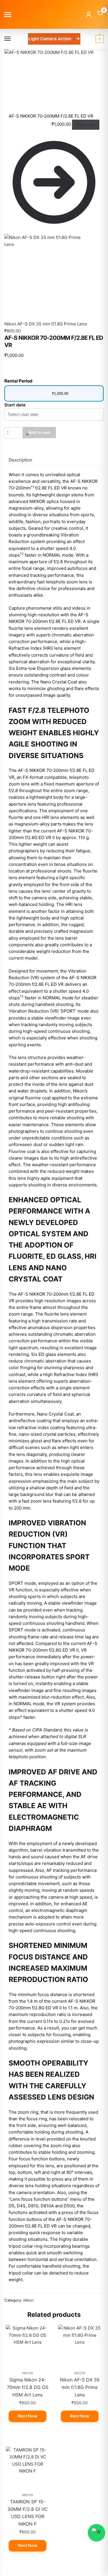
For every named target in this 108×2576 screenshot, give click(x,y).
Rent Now (28, 2416)
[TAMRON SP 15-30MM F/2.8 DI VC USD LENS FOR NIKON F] (28, 2468)
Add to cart (86, 125)
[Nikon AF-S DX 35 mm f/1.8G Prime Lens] (80, 2346)
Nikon (29, 2300)
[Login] (89, 14)
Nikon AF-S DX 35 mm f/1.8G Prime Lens (80, 2387)
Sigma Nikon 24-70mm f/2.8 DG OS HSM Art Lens (28, 2387)
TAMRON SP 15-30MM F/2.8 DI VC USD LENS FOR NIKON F (28, 2513)
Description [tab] (20, 460)
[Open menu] (8, 15)
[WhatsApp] (96, 2533)
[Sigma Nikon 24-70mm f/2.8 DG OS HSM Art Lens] (28, 2346)
